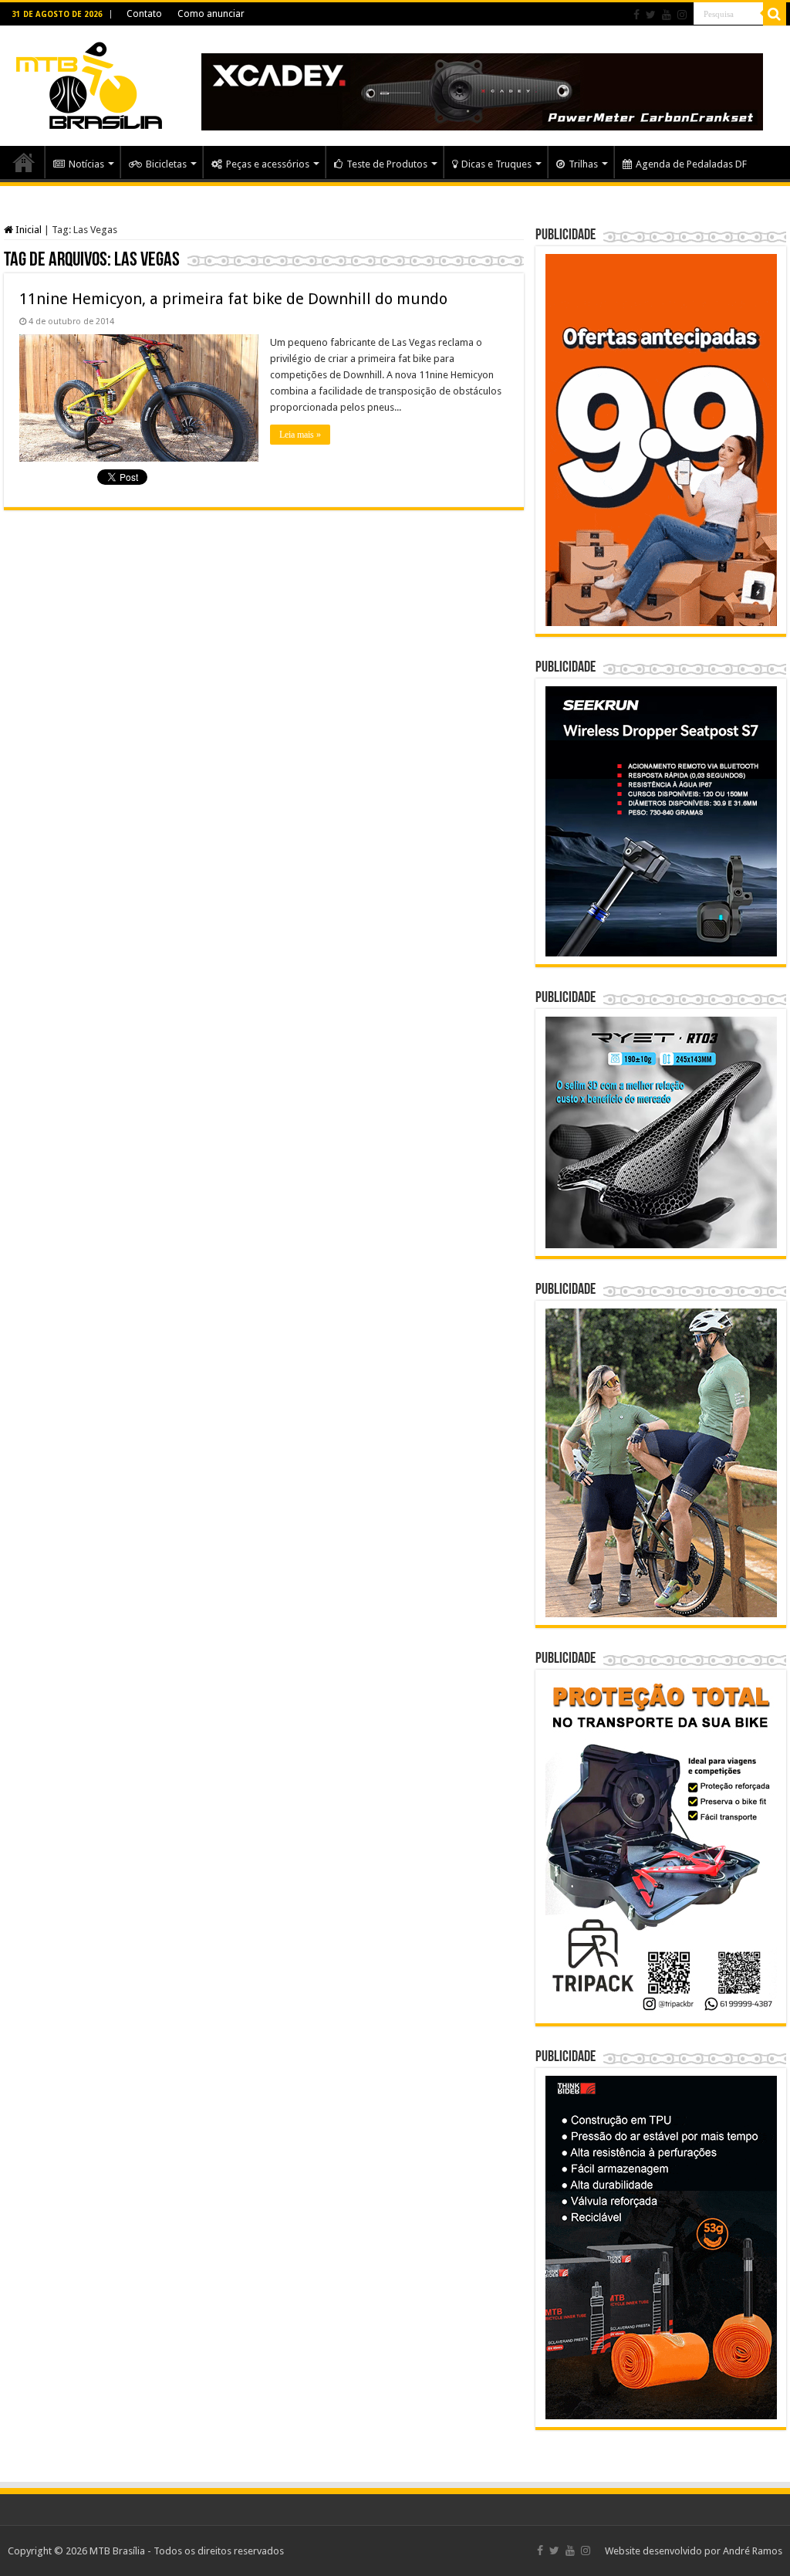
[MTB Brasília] (89, 83)
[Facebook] (636, 15)
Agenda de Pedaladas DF (691, 164)
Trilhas (583, 164)
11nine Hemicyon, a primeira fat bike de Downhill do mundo (233, 299)
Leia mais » (300, 435)
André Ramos (753, 2551)
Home (24, 162)
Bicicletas (166, 164)
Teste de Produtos (387, 164)
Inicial (27, 230)
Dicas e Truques (496, 164)
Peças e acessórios (268, 164)
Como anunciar (211, 14)
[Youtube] (667, 15)
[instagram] (682, 15)
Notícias (86, 164)
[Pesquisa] (775, 14)
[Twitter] (651, 15)
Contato (144, 14)
